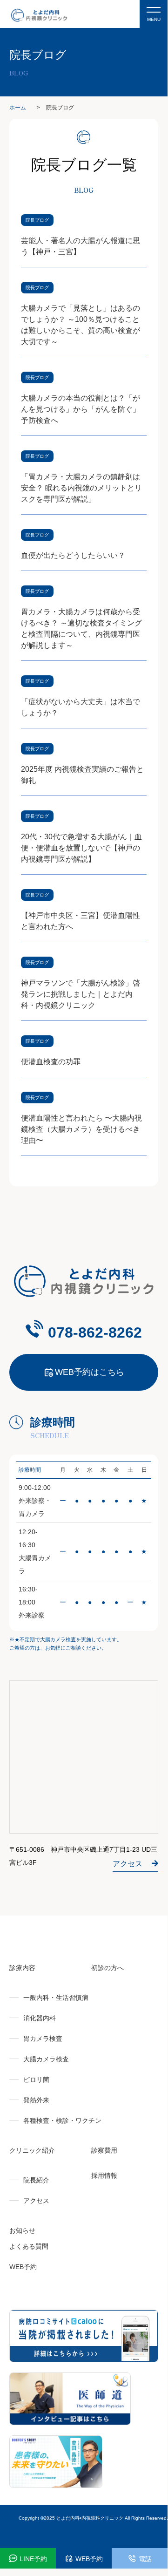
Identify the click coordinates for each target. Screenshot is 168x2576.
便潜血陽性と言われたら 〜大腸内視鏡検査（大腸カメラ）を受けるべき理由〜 (81, 1129)
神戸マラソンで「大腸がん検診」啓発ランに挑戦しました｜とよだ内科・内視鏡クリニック (81, 994)
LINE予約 (33, 2559)
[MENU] (154, 5)
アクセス (128, 1864)
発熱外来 (36, 2100)
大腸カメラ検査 (46, 2059)
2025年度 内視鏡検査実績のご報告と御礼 (82, 775)
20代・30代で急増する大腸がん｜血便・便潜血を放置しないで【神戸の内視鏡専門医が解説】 (81, 848)
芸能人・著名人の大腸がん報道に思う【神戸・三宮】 (81, 246)
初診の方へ (108, 1968)
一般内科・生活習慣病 (56, 1998)
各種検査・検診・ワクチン (62, 2121)
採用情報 (104, 2175)
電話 (145, 2559)
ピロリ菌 (36, 2080)
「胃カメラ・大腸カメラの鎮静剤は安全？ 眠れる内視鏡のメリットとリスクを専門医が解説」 (81, 488)
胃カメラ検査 (43, 2039)
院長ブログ (37, 220)
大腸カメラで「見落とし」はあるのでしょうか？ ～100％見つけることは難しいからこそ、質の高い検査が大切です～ (81, 325)
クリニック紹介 (32, 2150)
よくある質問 (29, 2246)
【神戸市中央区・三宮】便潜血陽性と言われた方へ (81, 921)
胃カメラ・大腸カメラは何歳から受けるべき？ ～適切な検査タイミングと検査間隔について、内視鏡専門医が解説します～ (81, 629)
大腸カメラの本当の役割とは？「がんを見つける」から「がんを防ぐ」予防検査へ (81, 409)
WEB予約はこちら (90, 1372)
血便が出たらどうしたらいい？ (73, 555)
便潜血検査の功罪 (51, 1062)
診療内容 (22, 1968)
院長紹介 (36, 2180)
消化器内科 (40, 2018)
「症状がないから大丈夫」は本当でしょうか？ (81, 707)
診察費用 (104, 2150)
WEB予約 (23, 2267)
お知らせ (22, 2230)
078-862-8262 (95, 1332)
